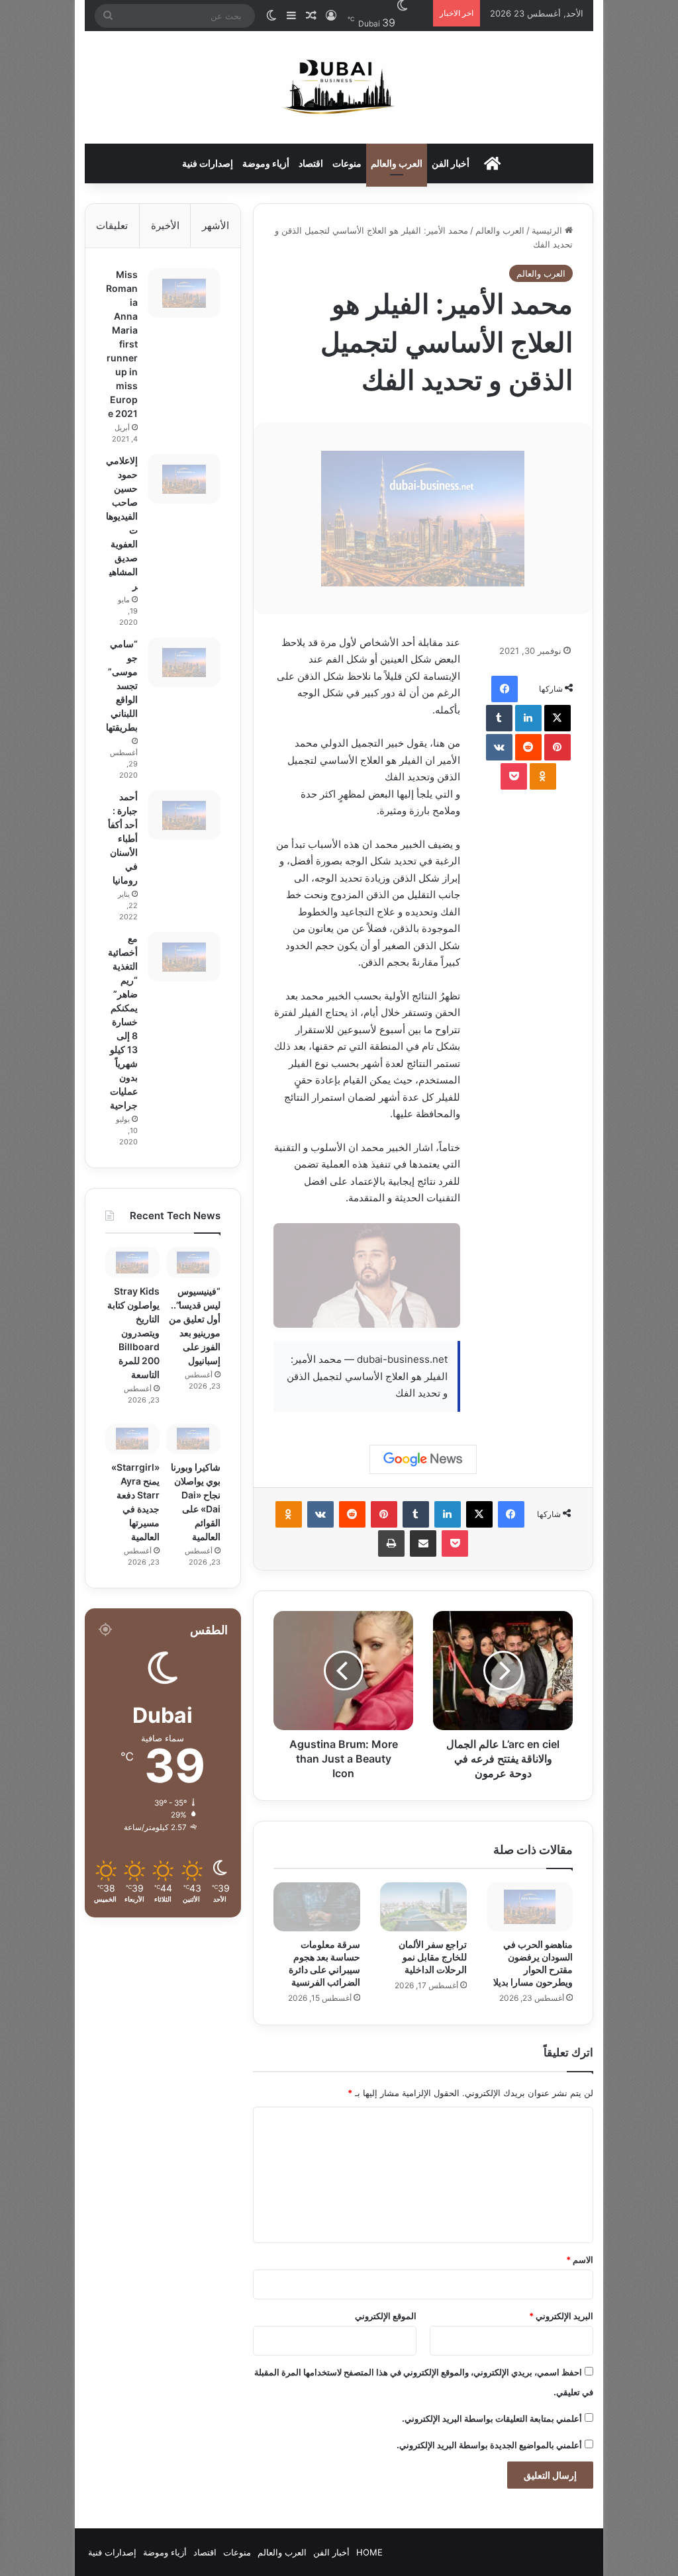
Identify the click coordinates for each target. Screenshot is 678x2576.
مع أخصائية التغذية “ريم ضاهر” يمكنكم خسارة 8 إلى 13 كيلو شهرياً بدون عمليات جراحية (123, 1022)
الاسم (580, 2260)
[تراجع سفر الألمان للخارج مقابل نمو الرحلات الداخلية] (423, 1907)
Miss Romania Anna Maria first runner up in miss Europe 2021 (122, 344)
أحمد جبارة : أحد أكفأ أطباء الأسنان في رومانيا (123, 838)
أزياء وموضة (266, 163)
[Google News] (423, 1459)
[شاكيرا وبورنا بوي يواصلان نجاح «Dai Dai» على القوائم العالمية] (193, 1439)
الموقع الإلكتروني (386, 2316)
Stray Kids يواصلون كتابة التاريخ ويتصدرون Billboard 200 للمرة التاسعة (133, 1333)
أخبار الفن (451, 163)
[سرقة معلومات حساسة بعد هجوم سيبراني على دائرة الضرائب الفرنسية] (317, 1907)
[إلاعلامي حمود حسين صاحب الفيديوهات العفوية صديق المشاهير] (184, 479)
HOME (369, 2552)
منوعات (347, 163)
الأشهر (216, 225)
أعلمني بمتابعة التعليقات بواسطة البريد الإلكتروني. (492, 2418)
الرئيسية (548, 230)
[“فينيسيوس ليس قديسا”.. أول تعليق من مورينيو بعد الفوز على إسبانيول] (193, 1262)
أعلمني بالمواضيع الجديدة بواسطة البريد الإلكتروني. (489, 2445)
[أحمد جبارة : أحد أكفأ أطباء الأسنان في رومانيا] (184, 815)
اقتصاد (311, 163)
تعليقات (112, 225)
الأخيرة (165, 225)
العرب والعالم (397, 163)
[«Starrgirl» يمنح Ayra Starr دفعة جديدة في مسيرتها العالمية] (132, 1439)
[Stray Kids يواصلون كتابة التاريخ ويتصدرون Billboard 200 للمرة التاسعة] (132, 1262)
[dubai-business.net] (339, 87)
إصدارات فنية (208, 163)
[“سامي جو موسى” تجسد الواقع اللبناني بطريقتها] (184, 662)
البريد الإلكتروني (561, 2316)
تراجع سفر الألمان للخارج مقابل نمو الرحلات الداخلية (433, 1957)
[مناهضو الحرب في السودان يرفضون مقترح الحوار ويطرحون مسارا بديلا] (530, 1907)
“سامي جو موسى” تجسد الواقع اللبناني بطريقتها (122, 685)
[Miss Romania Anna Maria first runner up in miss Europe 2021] (184, 293)
